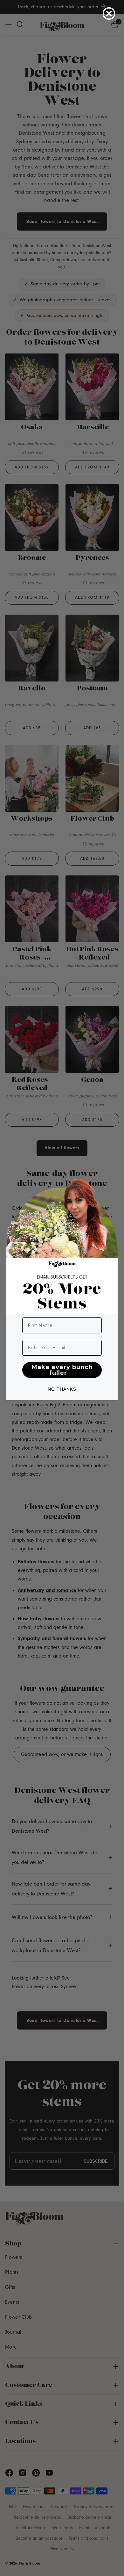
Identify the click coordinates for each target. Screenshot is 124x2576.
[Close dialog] (109, 14)
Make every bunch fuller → (62, 1370)
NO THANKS (62, 1389)
